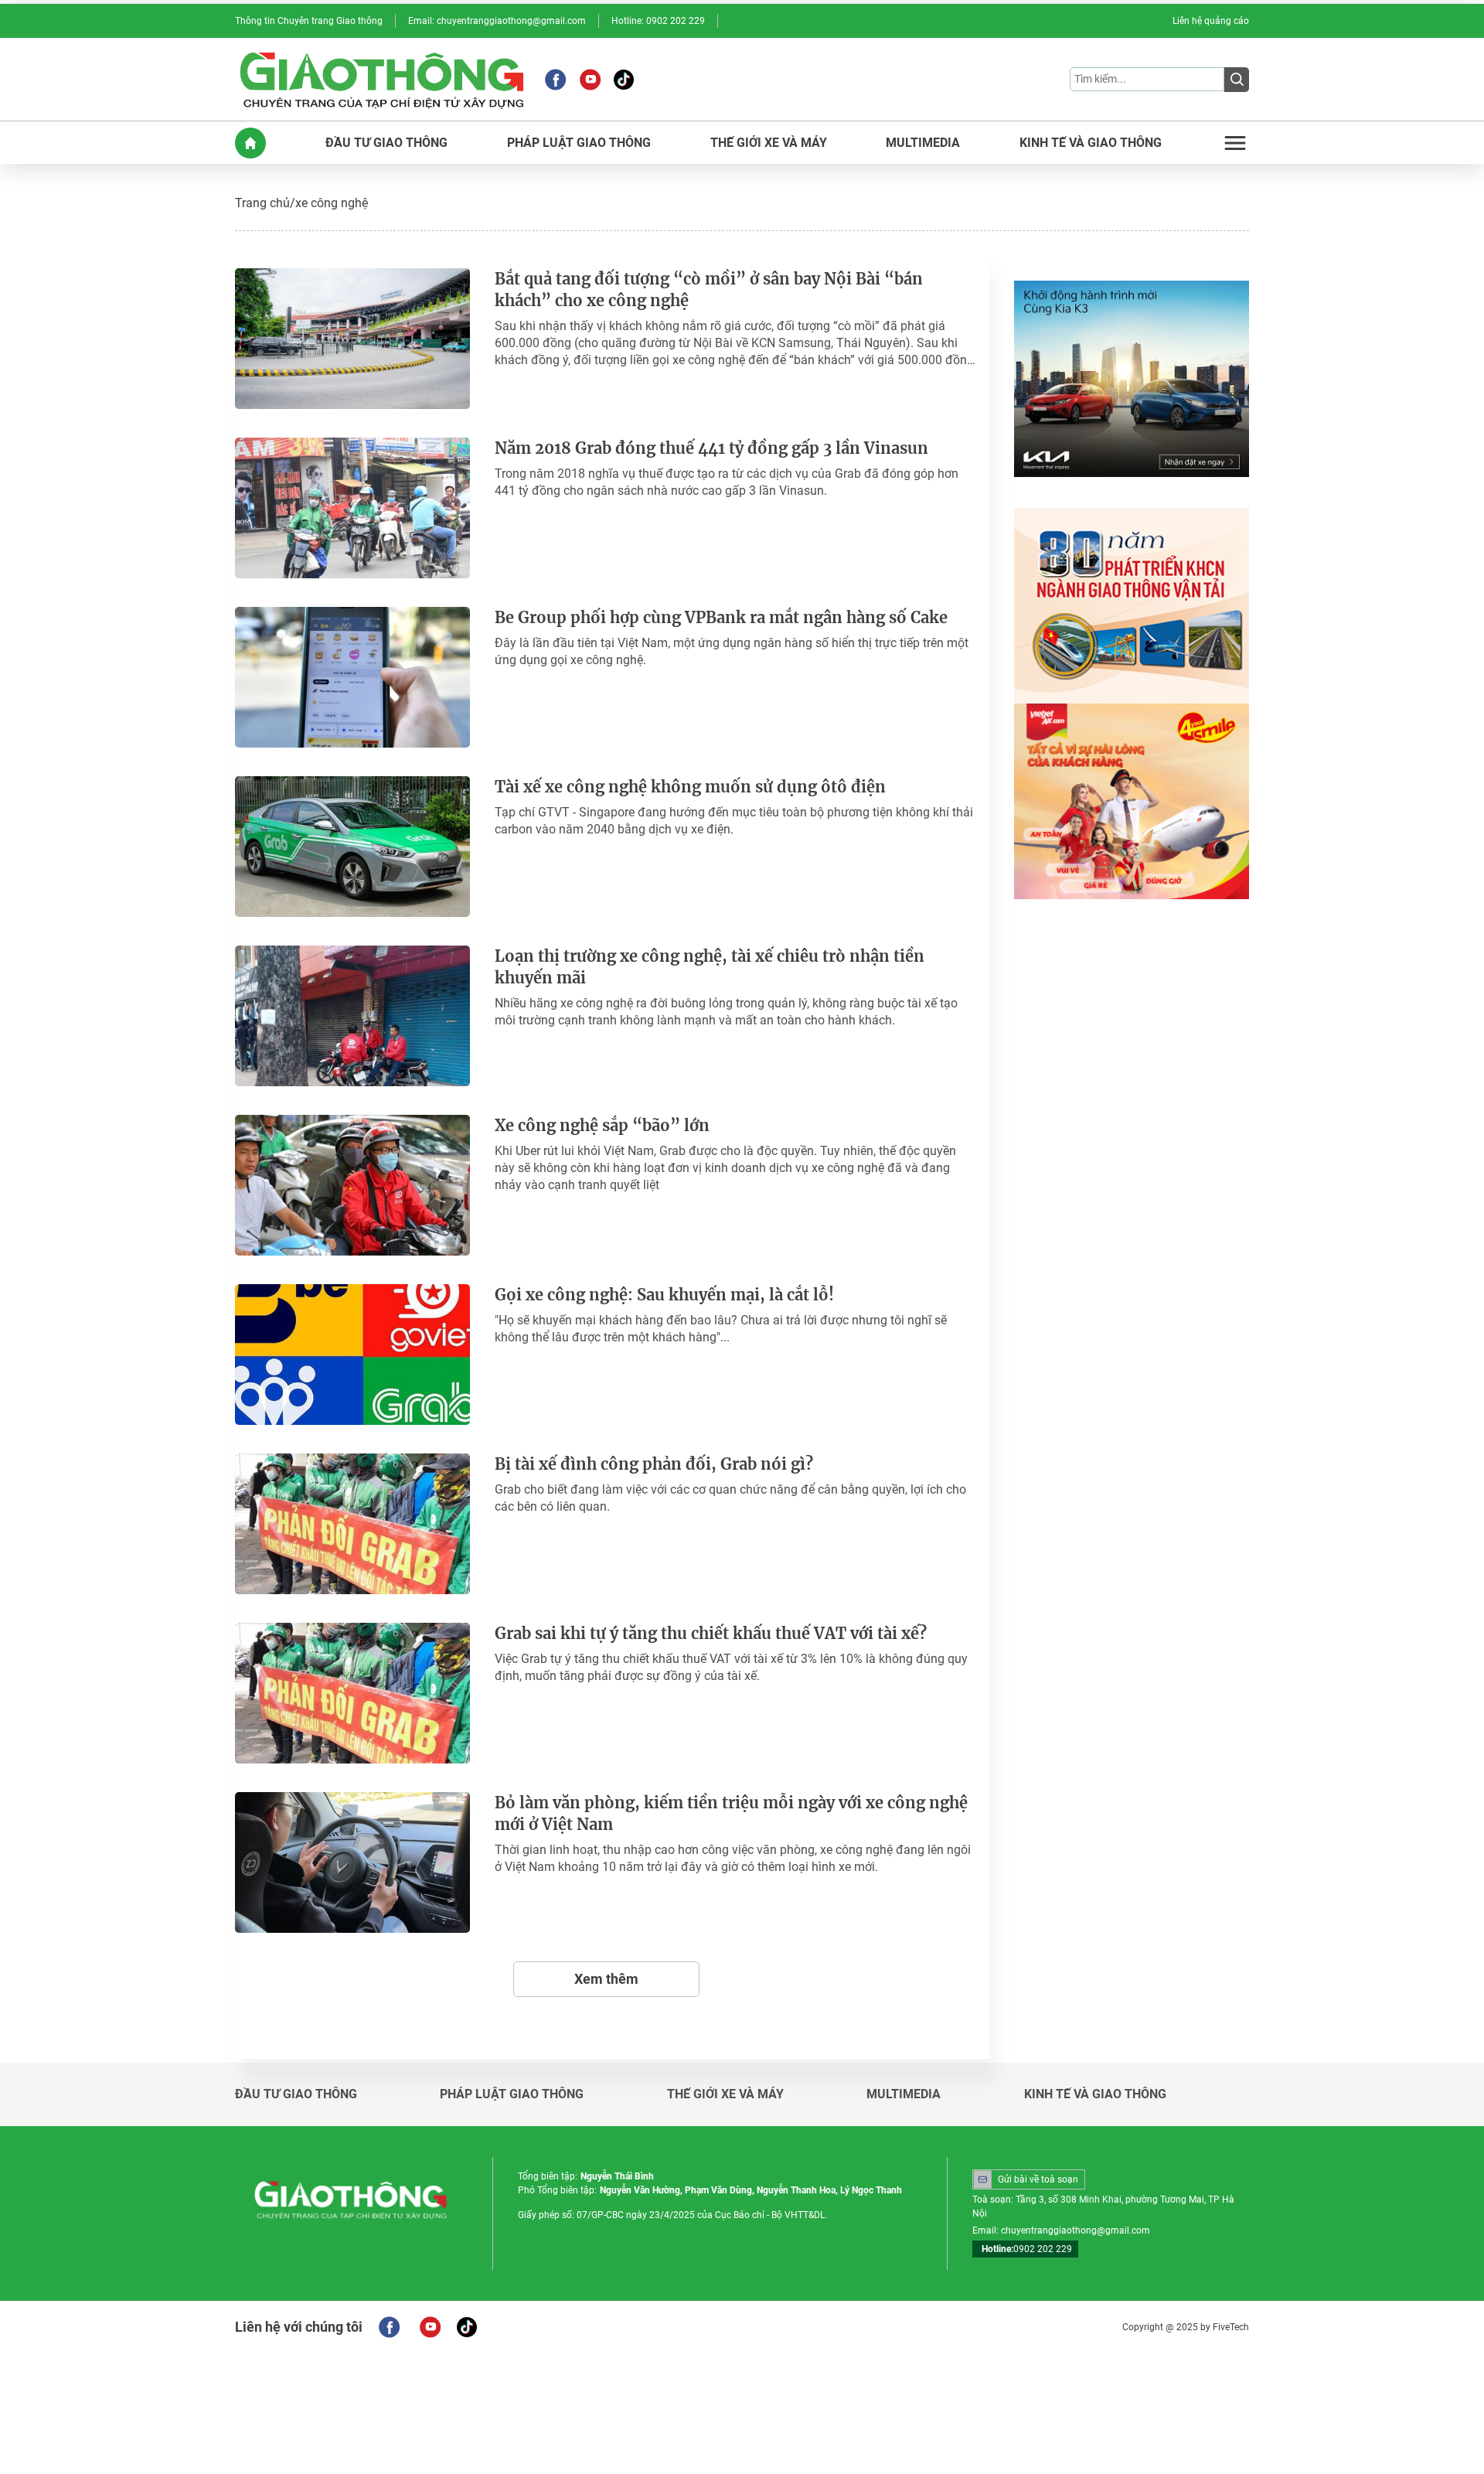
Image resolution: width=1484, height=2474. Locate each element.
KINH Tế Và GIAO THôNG (1091, 143)
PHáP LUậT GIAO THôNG (579, 143)
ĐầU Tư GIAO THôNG (386, 143)
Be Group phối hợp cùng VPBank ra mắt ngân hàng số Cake (721, 617)
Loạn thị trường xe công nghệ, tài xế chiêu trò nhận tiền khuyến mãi (710, 967)
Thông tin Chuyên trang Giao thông (309, 21)
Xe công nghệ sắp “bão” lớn (602, 1125)
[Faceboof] (389, 2327)
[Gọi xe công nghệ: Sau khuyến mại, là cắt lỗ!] (352, 1355)
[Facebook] (555, 80)
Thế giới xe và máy (725, 2094)
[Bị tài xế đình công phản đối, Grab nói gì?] (352, 1524)
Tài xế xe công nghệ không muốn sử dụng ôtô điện (690, 787)
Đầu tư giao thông (296, 2094)
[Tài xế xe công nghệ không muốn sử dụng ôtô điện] (352, 847)
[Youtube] (590, 80)
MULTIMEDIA (923, 143)
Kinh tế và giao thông (1095, 2094)
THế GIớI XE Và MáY (769, 143)
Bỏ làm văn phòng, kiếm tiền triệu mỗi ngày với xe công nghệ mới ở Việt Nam (731, 1813)
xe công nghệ (332, 203)
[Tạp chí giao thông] (382, 79)
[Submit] (1237, 80)
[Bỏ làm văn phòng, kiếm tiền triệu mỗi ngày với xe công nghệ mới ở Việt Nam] (352, 1862)
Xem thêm (606, 1979)
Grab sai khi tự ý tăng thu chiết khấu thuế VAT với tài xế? (711, 1633)
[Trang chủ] (250, 143)
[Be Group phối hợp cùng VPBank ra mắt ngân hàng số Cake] (352, 677)
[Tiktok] (624, 80)
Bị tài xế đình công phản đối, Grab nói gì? (654, 1464)
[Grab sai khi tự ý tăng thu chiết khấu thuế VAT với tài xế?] (352, 1693)
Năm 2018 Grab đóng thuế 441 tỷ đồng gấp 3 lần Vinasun (711, 448)
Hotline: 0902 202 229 (658, 21)
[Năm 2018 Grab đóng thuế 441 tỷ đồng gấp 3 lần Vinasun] (352, 508)
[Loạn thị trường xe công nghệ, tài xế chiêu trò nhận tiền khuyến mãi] (352, 1016)
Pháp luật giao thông (512, 2094)
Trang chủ (262, 203)
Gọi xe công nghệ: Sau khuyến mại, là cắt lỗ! (664, 1295)
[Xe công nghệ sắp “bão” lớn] (352, 1185)
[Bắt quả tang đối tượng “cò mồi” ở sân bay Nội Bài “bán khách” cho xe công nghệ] (352, 339)
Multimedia (904, 2094)
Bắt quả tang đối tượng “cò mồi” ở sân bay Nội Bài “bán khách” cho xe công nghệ (709, 290)
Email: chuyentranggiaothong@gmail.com (497, 21)
